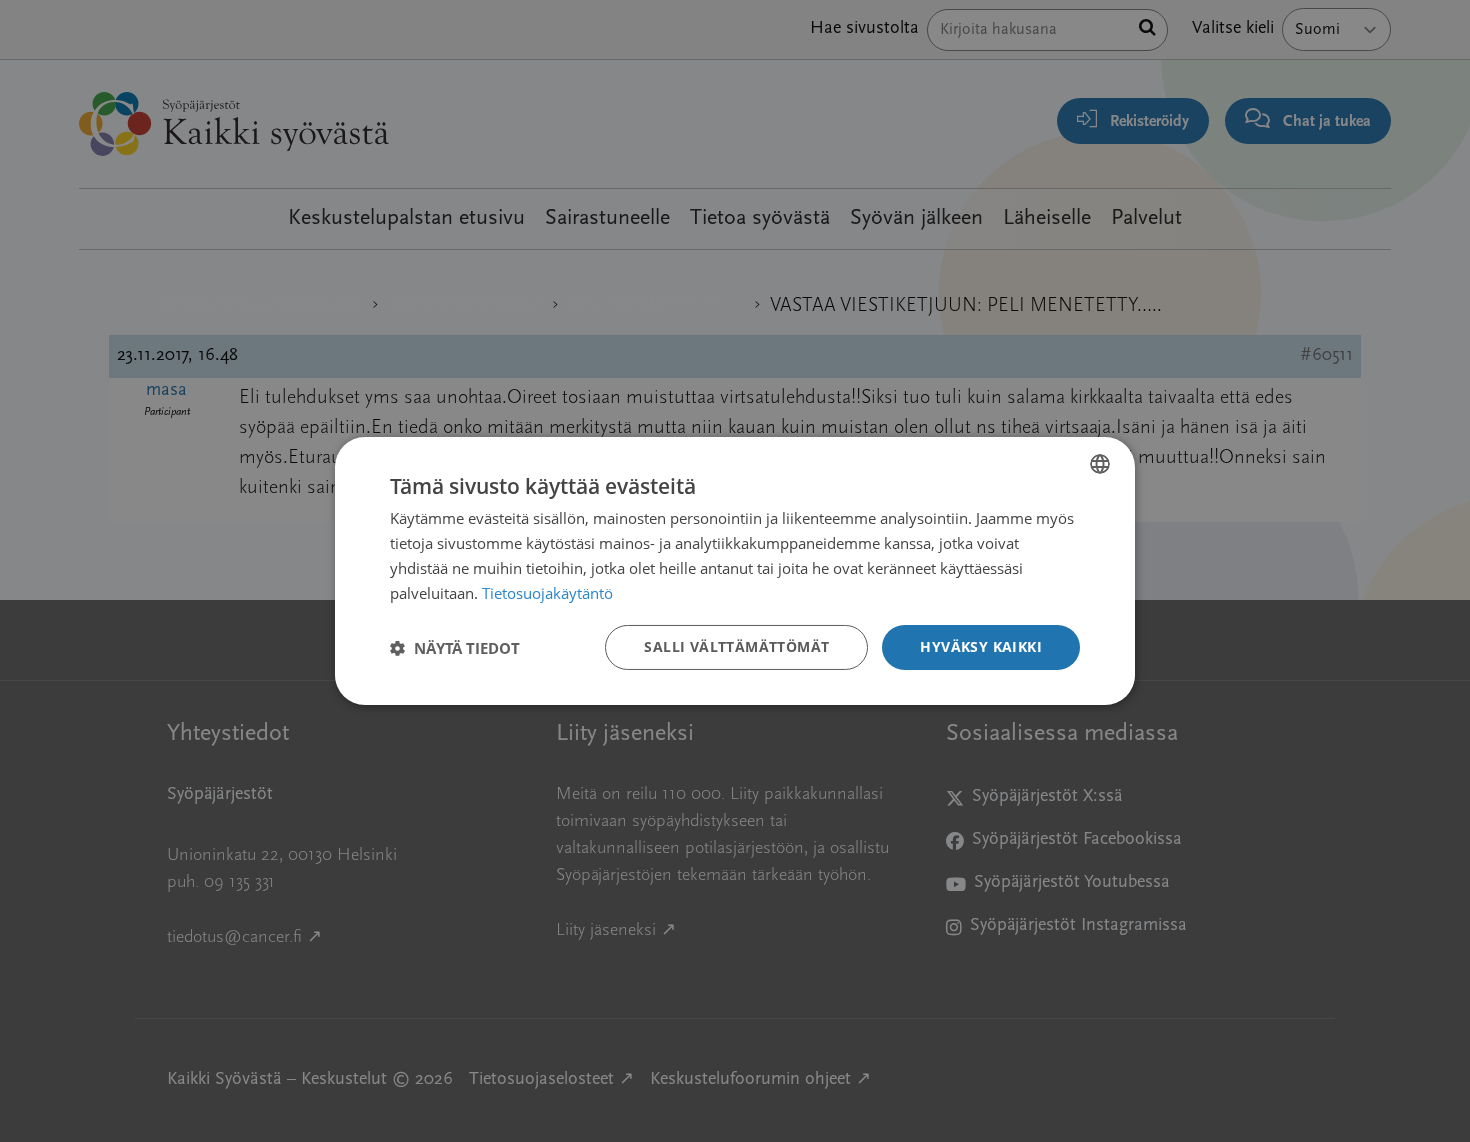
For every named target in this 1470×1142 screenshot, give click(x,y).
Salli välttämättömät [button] (736, 646)
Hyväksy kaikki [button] (981, 646)
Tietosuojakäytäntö (547, 593)
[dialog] (735, 571)
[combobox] (1100, 464)
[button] (455, 648)
